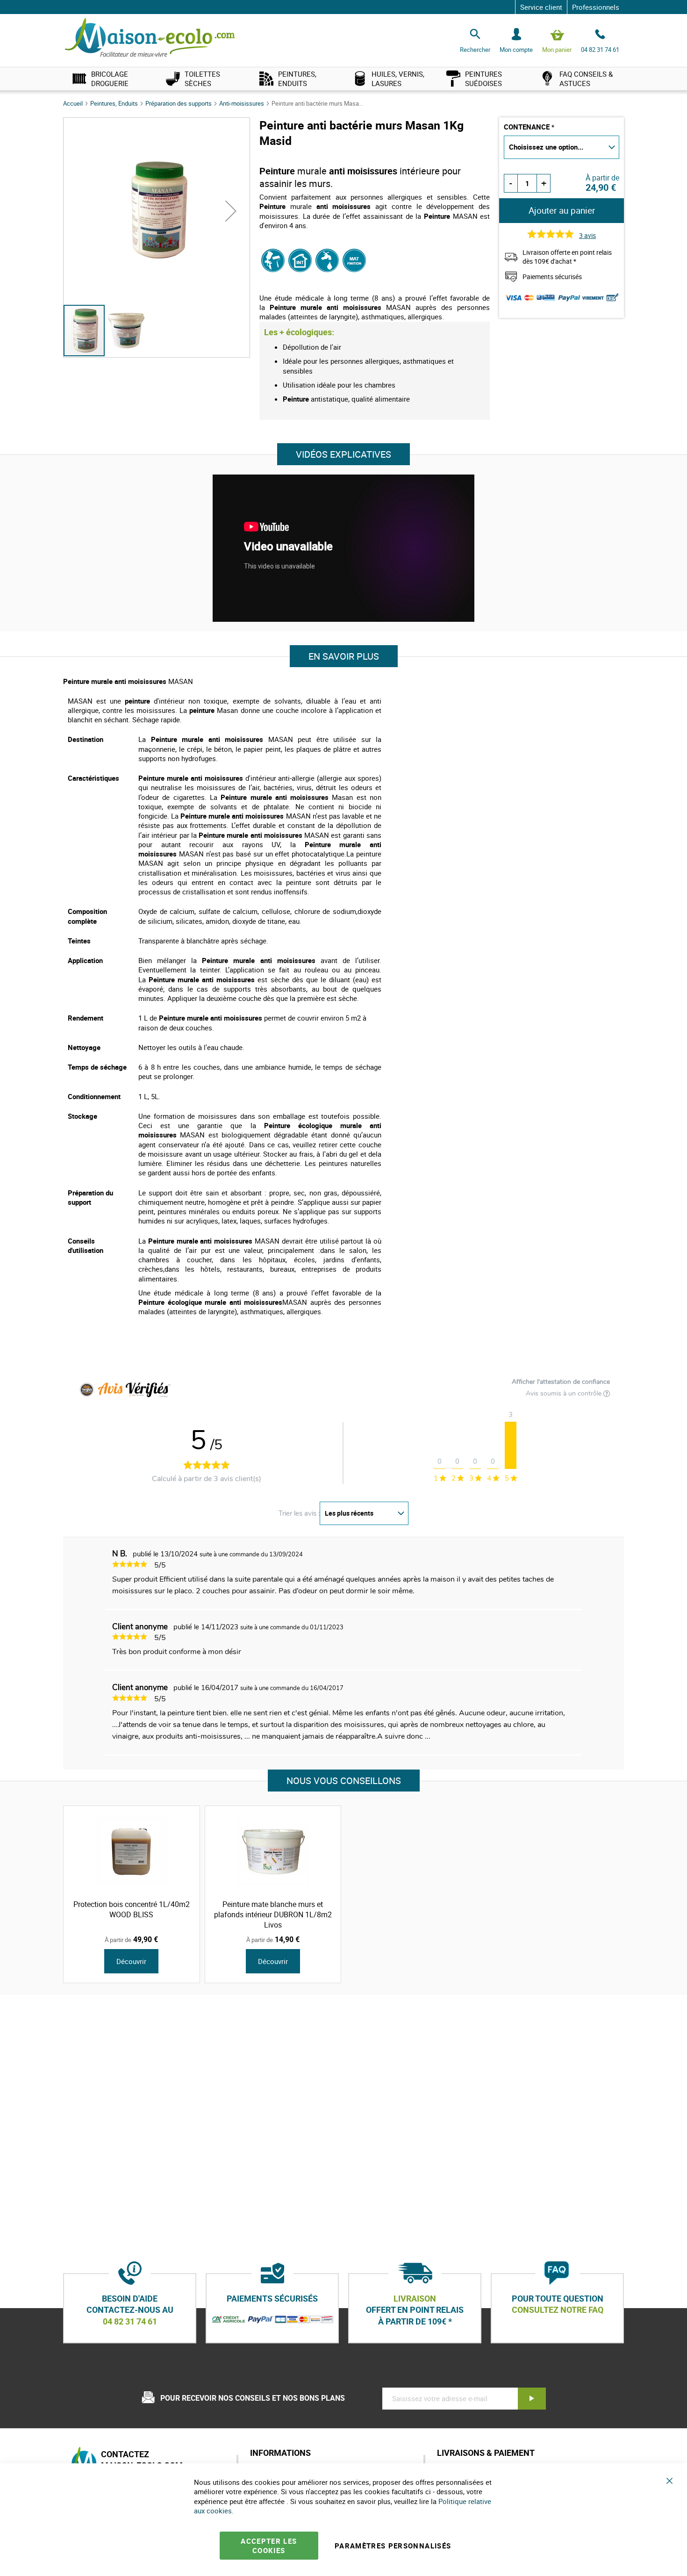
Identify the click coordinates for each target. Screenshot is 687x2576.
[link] (110, 79)
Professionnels (596, 7)
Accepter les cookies (269, 2546)
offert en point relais (415, 2310)
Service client (541, 7)
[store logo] (150, 38)
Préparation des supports (179, 103)
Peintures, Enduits (115, 103)
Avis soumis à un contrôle (565, 1394)
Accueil (74, 103)
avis (587, 235)
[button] (231, 211)
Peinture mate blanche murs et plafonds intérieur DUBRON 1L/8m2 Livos (273, 1914)
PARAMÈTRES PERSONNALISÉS (393, 2546)
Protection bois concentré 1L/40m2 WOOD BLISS (132, 1909)
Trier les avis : (299, 1513)
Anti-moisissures (242, 103)
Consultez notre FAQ (558, 2310)
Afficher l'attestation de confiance (561, 1382)
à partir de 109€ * (415, 2321)
